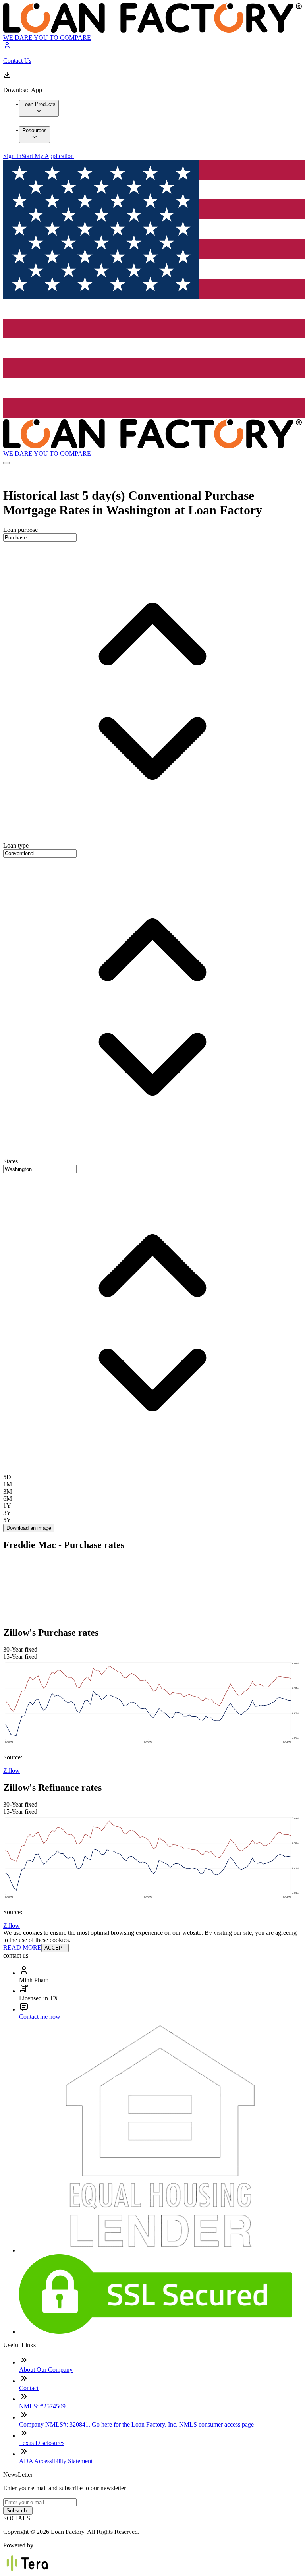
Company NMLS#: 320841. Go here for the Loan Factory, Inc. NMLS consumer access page (136, 2424)
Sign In (12, 156)
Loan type (16, 845)
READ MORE (22, 1947)
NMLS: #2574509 (42, 2406)
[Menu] (6, 463)
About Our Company (46, 2370)
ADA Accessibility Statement (56, 2461)
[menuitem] (39, 108)
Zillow (12, 1771)
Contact (29, 2388)
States (11, 1161)
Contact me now (40, 2017)
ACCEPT (55, 1948)
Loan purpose (20, 530)
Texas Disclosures (42, 2443)
